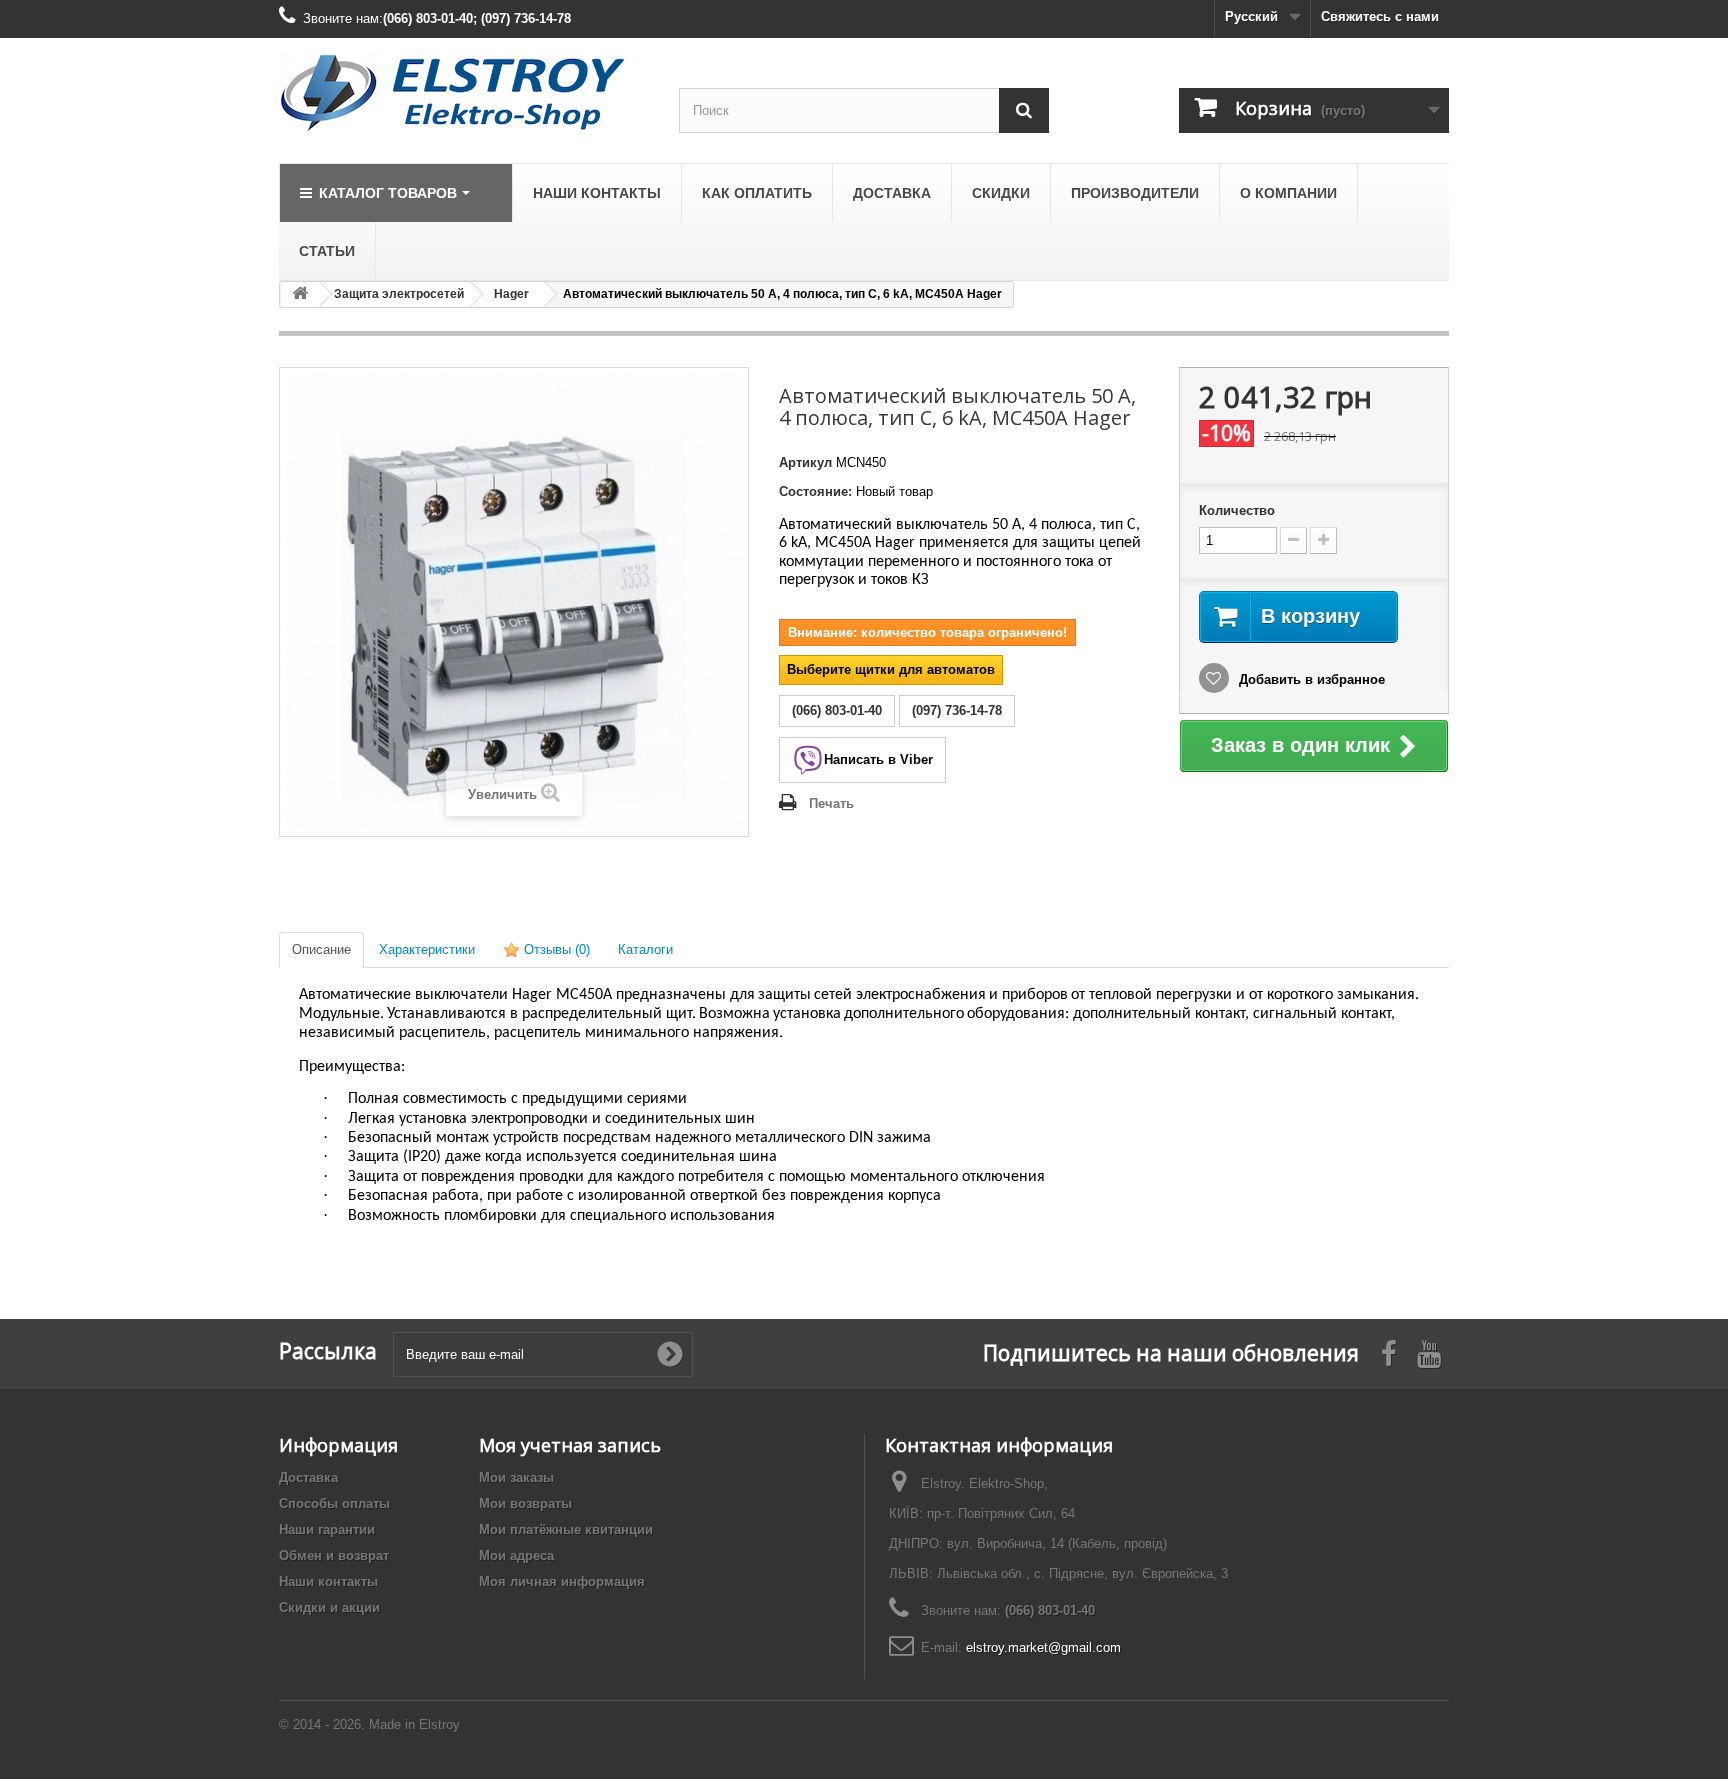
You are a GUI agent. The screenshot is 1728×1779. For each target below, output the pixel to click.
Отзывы (555, 949)
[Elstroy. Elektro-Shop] (464, 93)
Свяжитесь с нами (1380, 16)
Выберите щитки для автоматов (891, 669)
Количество (1237, 510)
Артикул (805, 462)
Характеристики (427, 949)
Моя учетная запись (570, 1445)
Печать (831, 803)
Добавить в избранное (1310, 679)
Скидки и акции (329, 1607)
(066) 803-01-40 (1050, 1610)
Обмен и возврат (334, 1555)
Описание (321, 949)
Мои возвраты (525, 1503)
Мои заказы (516, 1477)
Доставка (308, 1477)
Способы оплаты (334, 1503)
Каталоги (645, 949)
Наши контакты (328, 1581)
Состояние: (815, 491)
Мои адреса (516, 1555)
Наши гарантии (327, 1529)
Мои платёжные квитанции (566, 1529)
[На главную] (300, 294)
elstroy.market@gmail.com (1043, 1647)
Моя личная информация (562, 1581)
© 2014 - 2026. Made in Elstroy (369, 1724)
